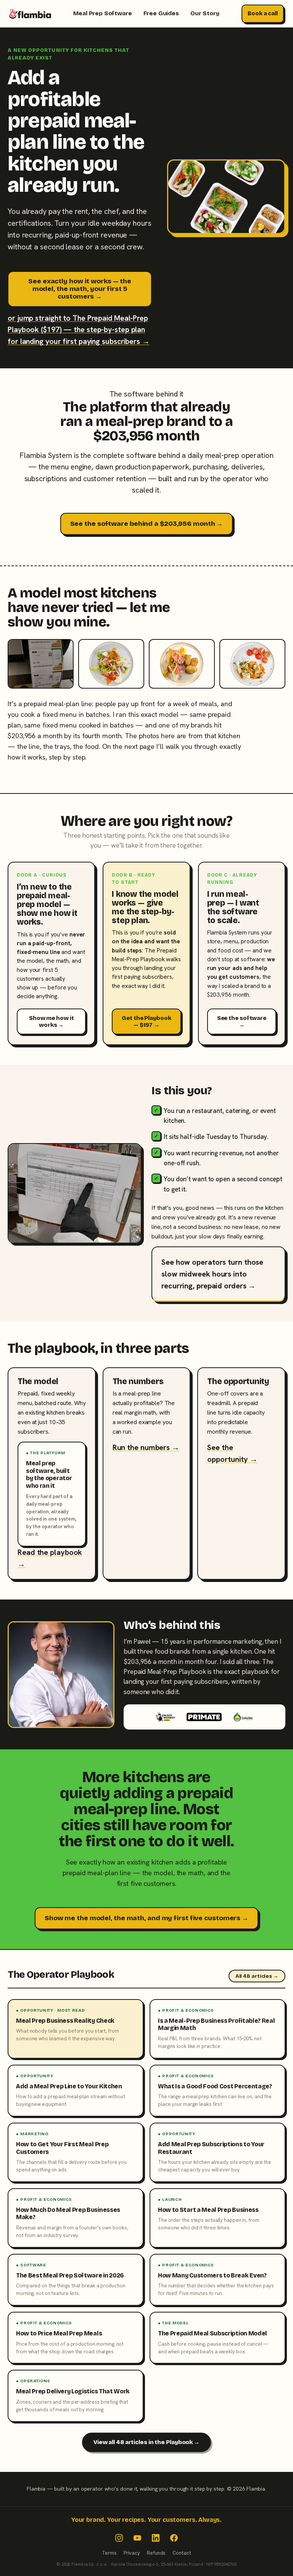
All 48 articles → (257, 1976)
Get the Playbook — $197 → (146, 1021)
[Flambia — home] (30, 14)
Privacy (132, 2553)
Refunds (156, 2553)
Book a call (263, 13)
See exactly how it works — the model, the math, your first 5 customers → (80, 289)
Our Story (205, 13)
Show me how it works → (52, 1021)
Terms (109, 2553)
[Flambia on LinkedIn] (156, 2538)
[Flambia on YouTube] (137, 2538)
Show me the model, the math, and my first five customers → (146, 1918)
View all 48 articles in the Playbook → (146, 2442)
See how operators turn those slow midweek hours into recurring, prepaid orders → (212, 1274)
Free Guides (161, 13)
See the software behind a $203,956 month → (147, 524)
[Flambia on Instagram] (119, 2538)
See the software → (242, 1021)
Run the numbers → (146, 1447)
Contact (182, 2553)
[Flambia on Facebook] (174, 2538)
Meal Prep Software (102, 13)
